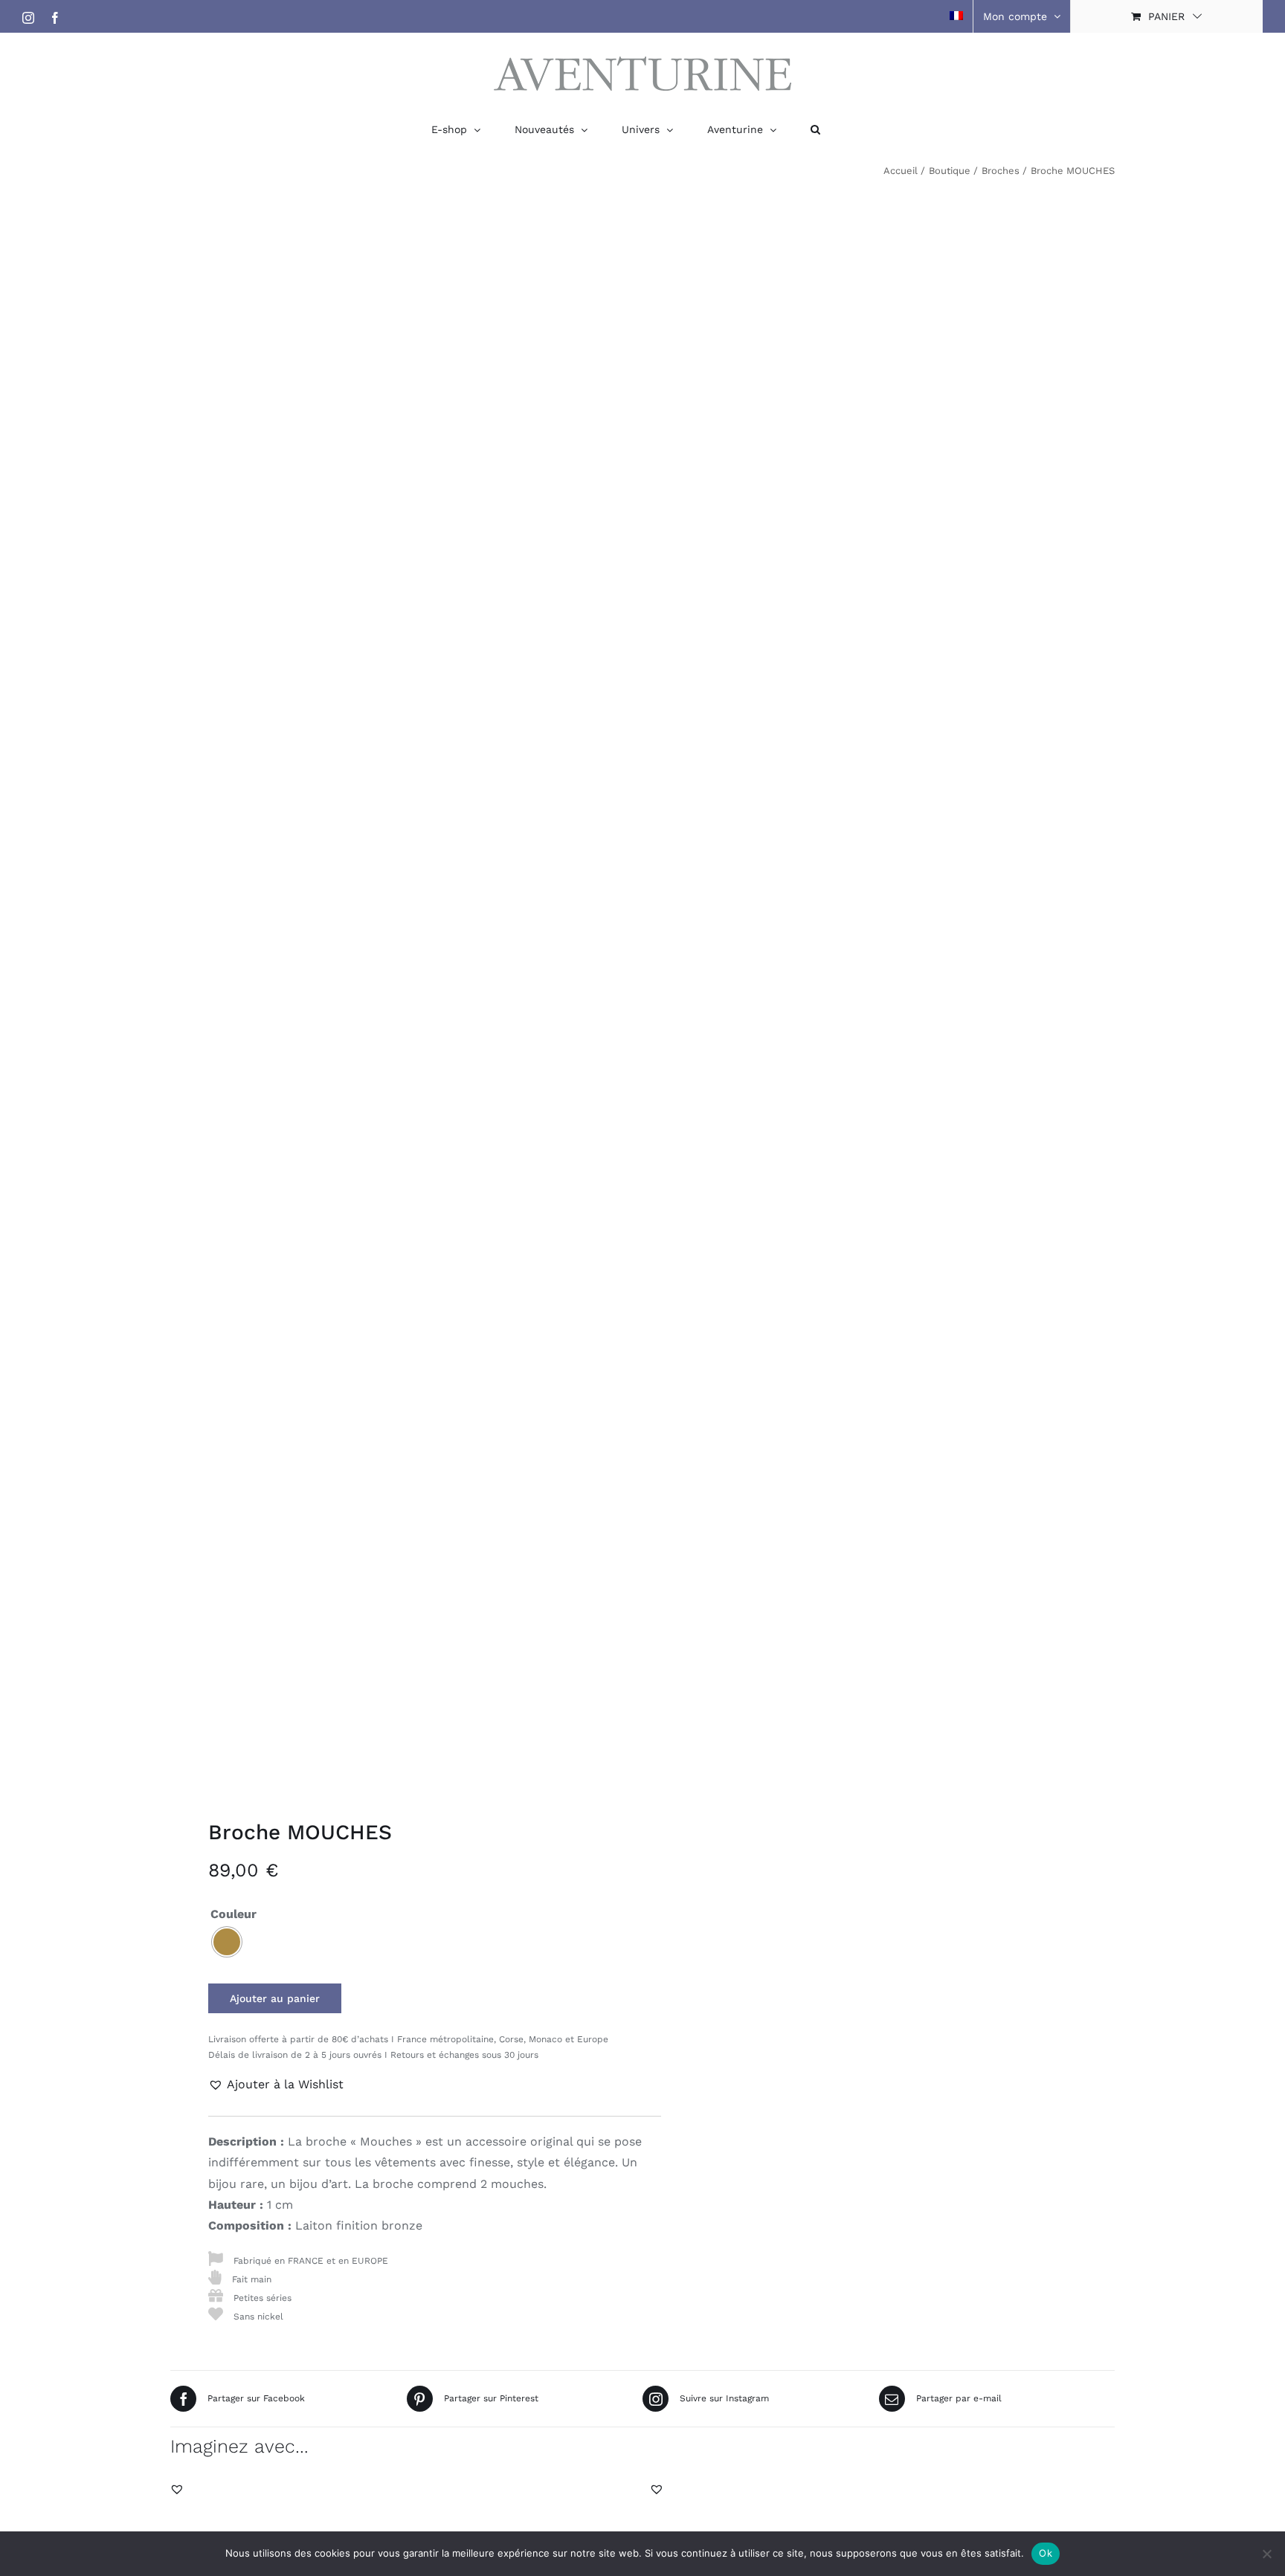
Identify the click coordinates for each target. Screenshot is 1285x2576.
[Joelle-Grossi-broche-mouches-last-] (397, 988)
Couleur (234, 1914)
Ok (1046, 2553)
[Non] (1266, 2554)
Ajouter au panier (275, 1998)
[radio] (227, 1942)
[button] (815, 129)
